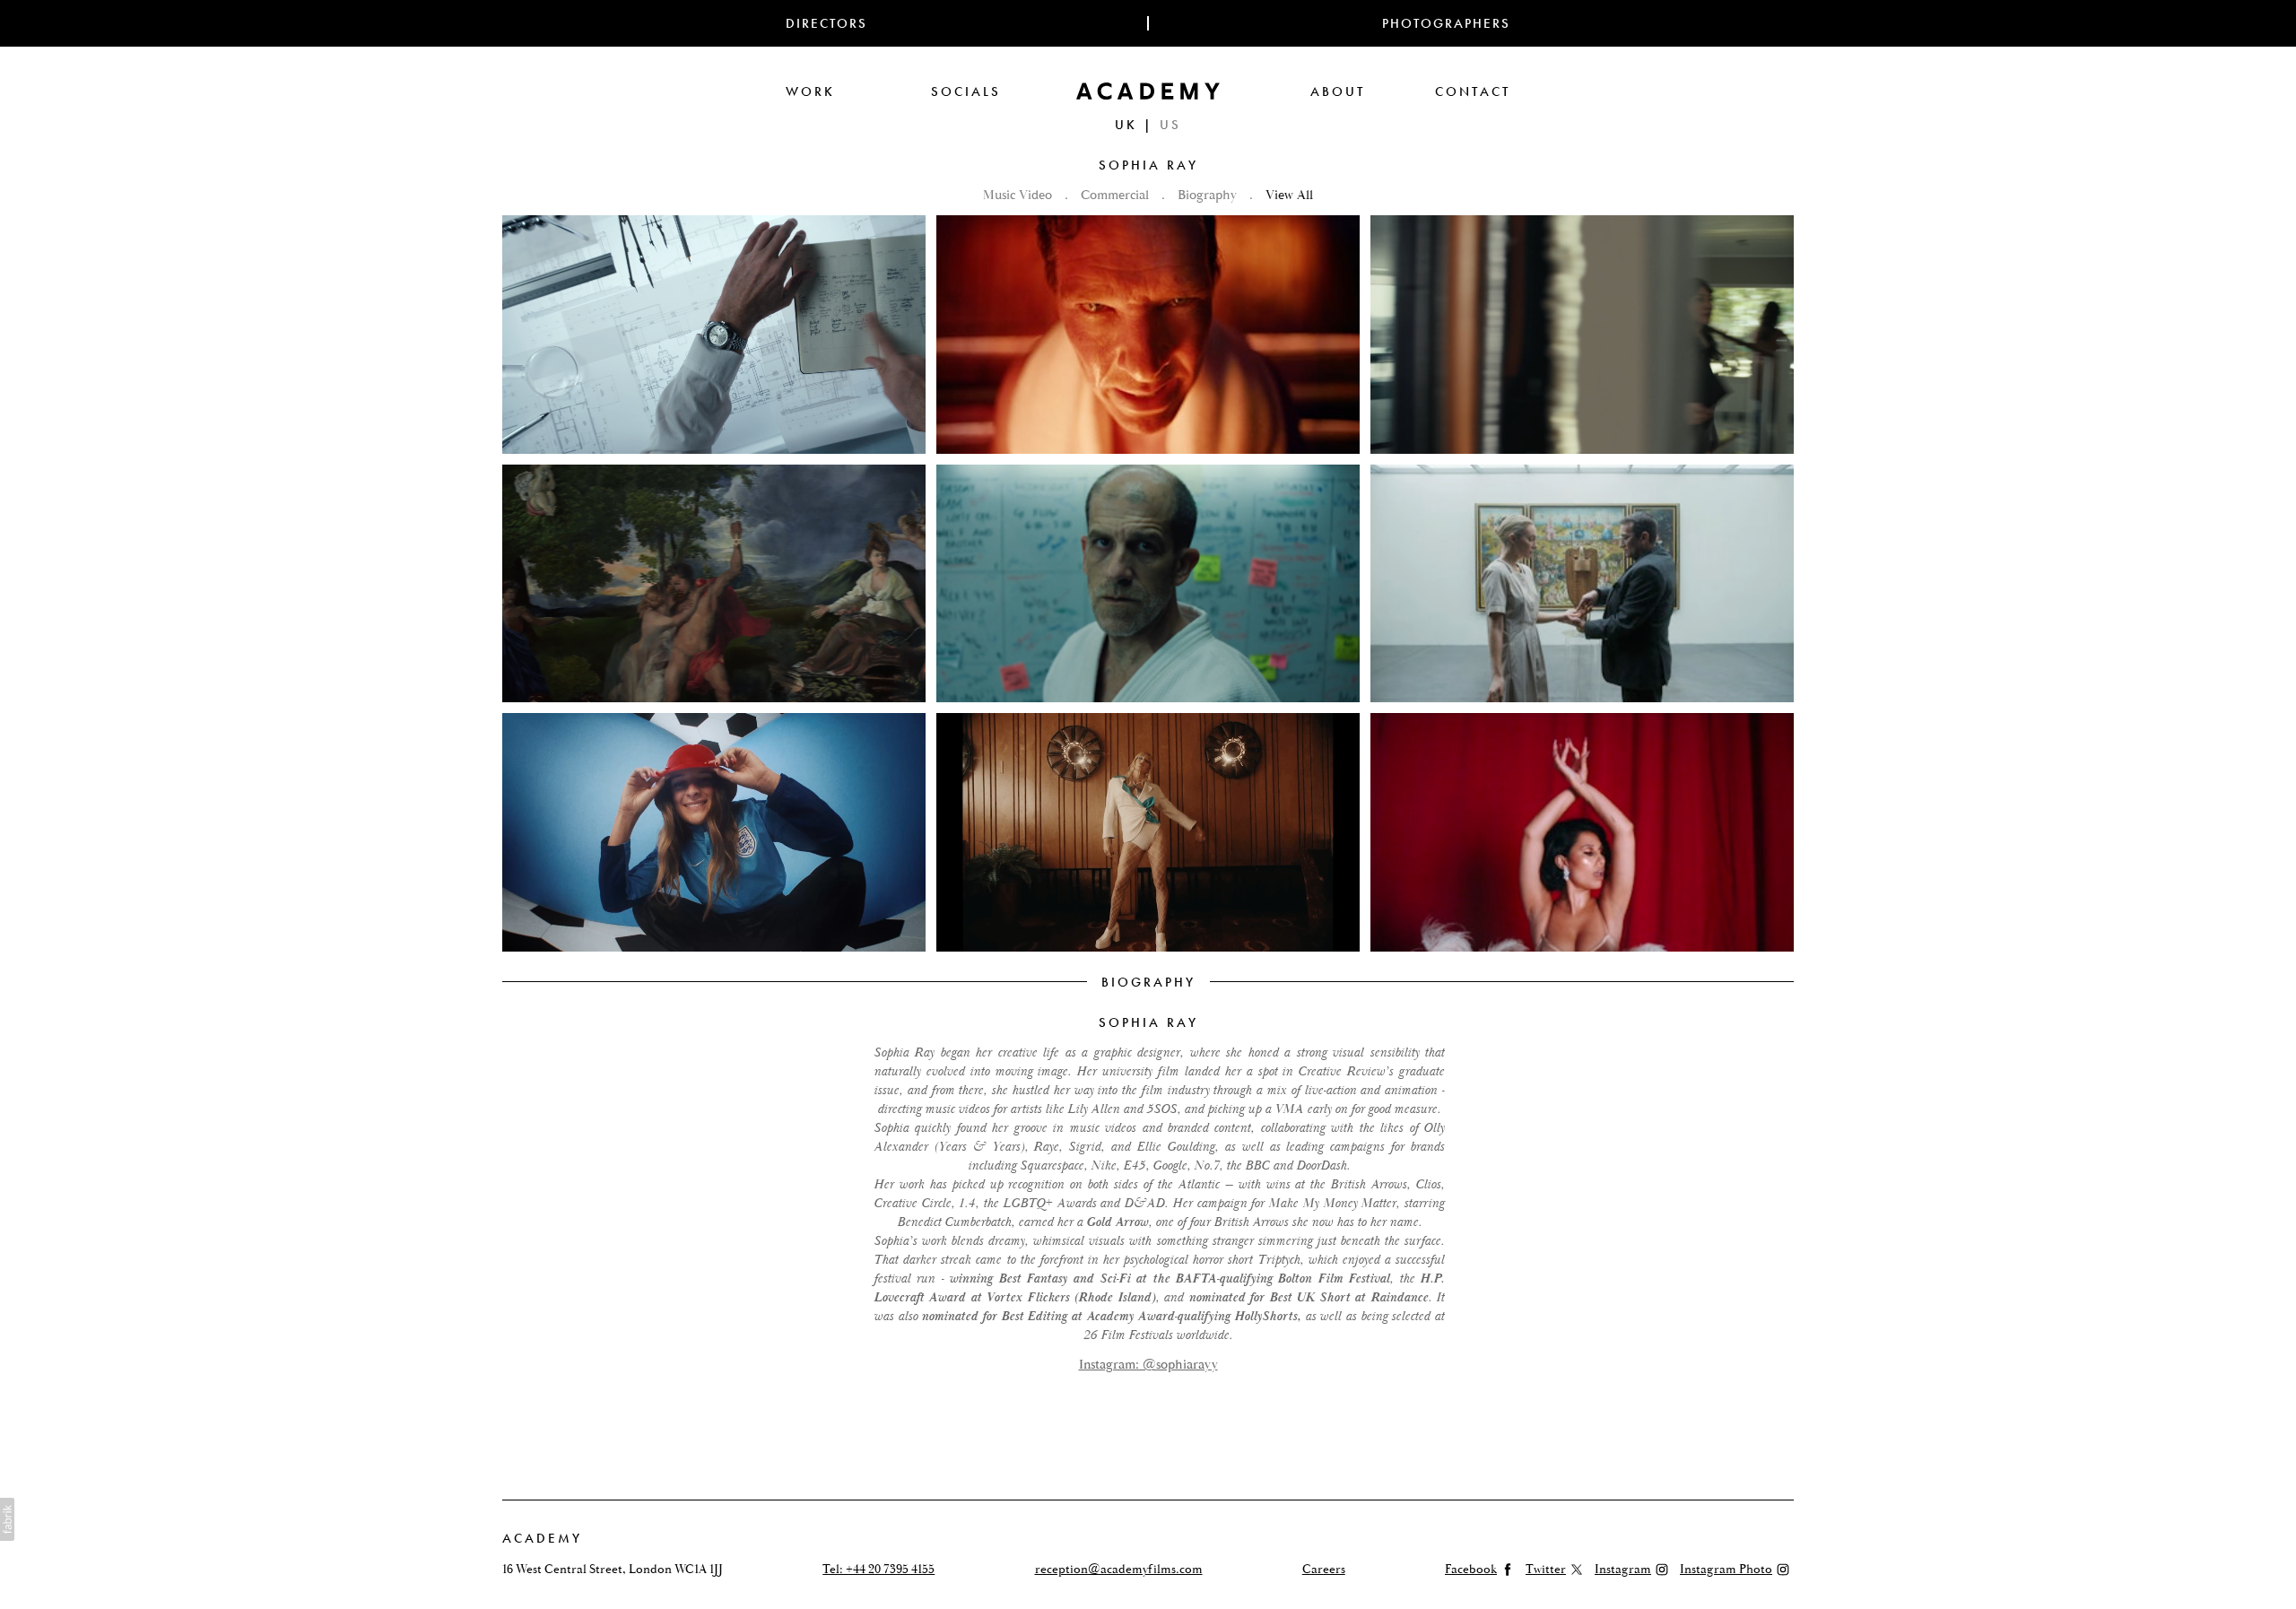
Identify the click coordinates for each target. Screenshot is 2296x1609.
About (1338, 91)
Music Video (1019, 195)
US (1170, 125)
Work (810, 91)
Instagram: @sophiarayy (1148, 1365)
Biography (1209, 195)
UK (1126, 125)
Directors (826, 23)
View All (1289, 195)
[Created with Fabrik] (7, 1519)
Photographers (1446, 23)
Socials (966, 91)
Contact (1473, 91)
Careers (1324, 1570)
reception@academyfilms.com (1119, 1570)
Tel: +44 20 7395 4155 (878, 1570)
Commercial (1117, 195)
